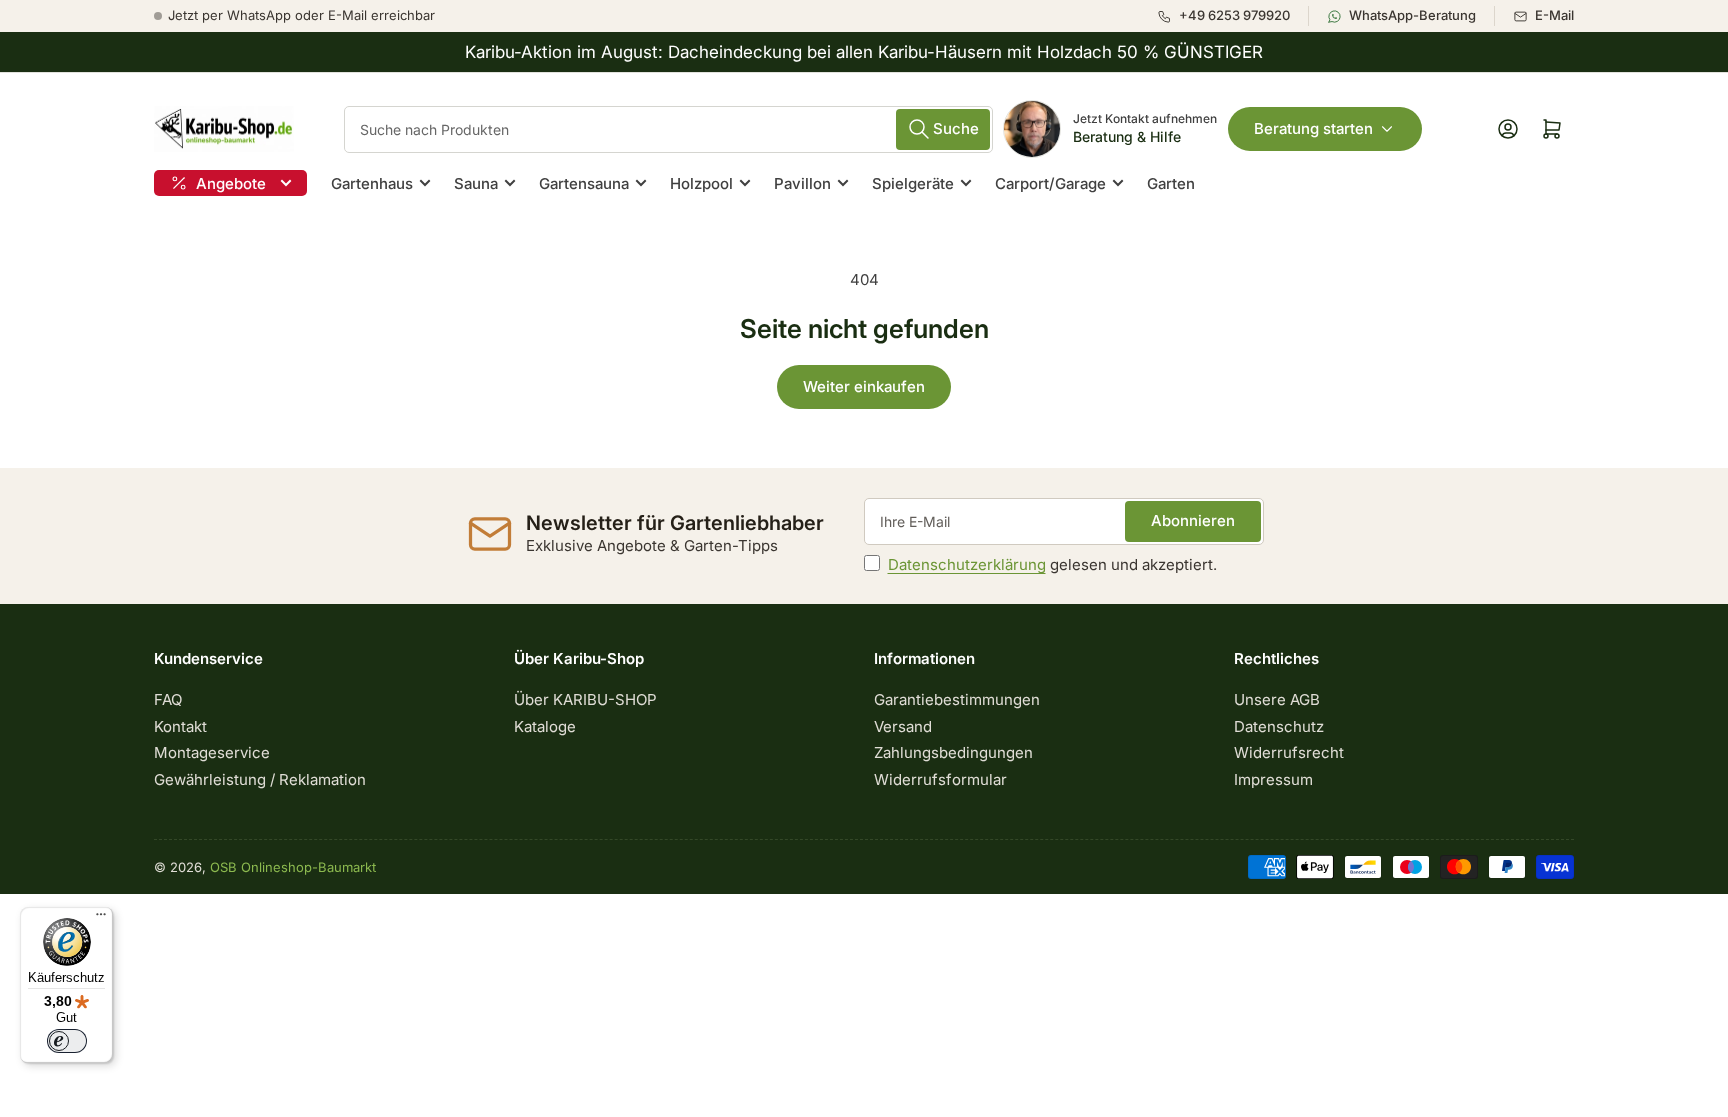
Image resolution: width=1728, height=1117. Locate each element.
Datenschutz (1279, 726)
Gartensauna (584, 183)
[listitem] (1232, 16)
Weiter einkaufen (864, 386)
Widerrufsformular (940, 779)
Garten (1171, 183)
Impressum (1273, 779)
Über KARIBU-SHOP (585, 699)
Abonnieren (1193, 520)
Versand (903, 726)
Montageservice (212, 752)
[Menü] (101, 919)
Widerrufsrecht (1289, 752)
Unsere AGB (1277, 699)
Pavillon (802, 183)
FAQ (168, 699)
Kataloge (545, 726)
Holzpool (701, 183)
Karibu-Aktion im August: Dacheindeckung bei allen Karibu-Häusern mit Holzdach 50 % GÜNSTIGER (864, 52)
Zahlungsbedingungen (953, 752)
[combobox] (668, 129)
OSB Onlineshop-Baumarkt (293, 867)
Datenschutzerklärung (967, 564)
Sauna (476, 183)
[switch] (67, 1041)
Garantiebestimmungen (957, 699)
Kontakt (180, 726)
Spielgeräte (913, 183)
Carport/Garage (1050, 183)
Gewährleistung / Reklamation (260, 779)
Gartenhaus (372, 183)
